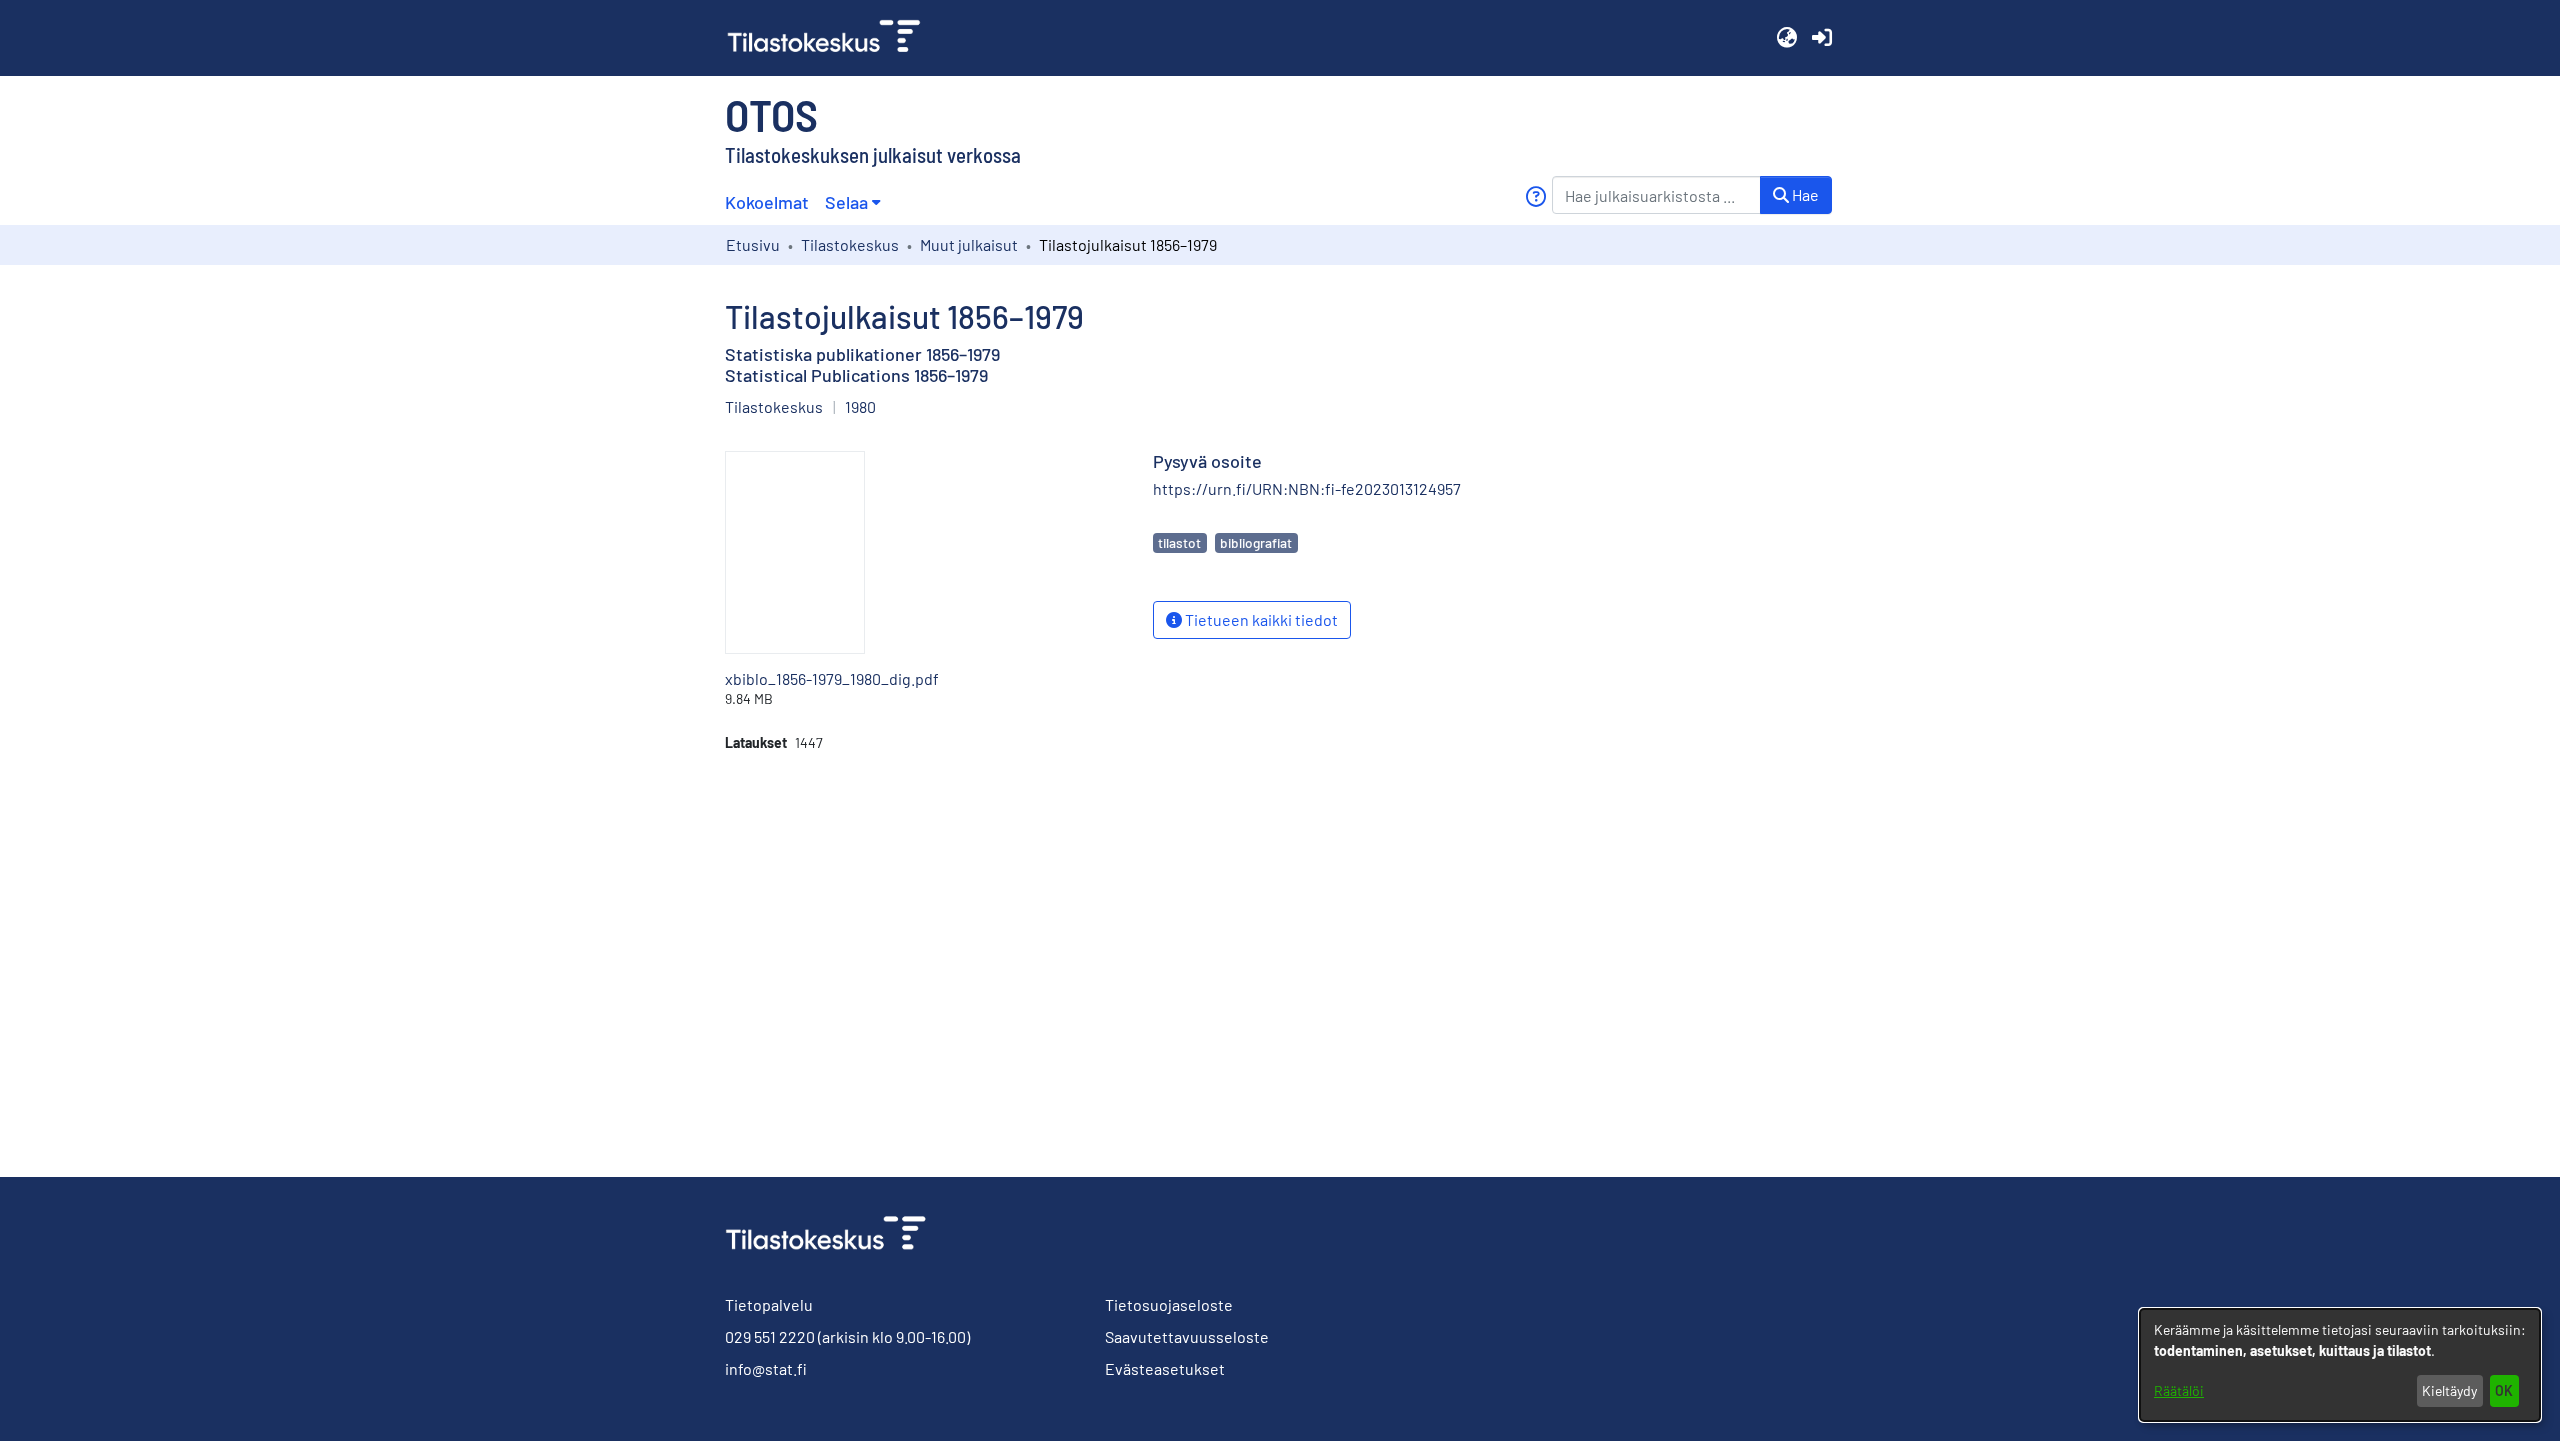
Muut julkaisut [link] (969, 244)
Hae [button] (1804, 194)
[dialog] (2340, 1365)
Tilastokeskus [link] (850, 244)
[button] (1786, 38)
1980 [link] (860, 406)
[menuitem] (852, 202)
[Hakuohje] (1535, 196)
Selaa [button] (846, 202)
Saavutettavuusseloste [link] (1187, 1336)
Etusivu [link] (753, 244)
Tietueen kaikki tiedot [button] (1260, 619)
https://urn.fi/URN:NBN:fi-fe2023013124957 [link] (1307, 488)
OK (2504, 1390)
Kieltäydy (2449, 1390)
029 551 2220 (770, 1336)
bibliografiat (1256, 542)
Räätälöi (2179, 1390)
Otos (771, 114)
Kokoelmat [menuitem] (767, 202)
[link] (832, 38)
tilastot (1179, 542)
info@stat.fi (766, 1368)
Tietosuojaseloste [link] (1169, 1304)
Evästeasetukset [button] (1165, 1368)
